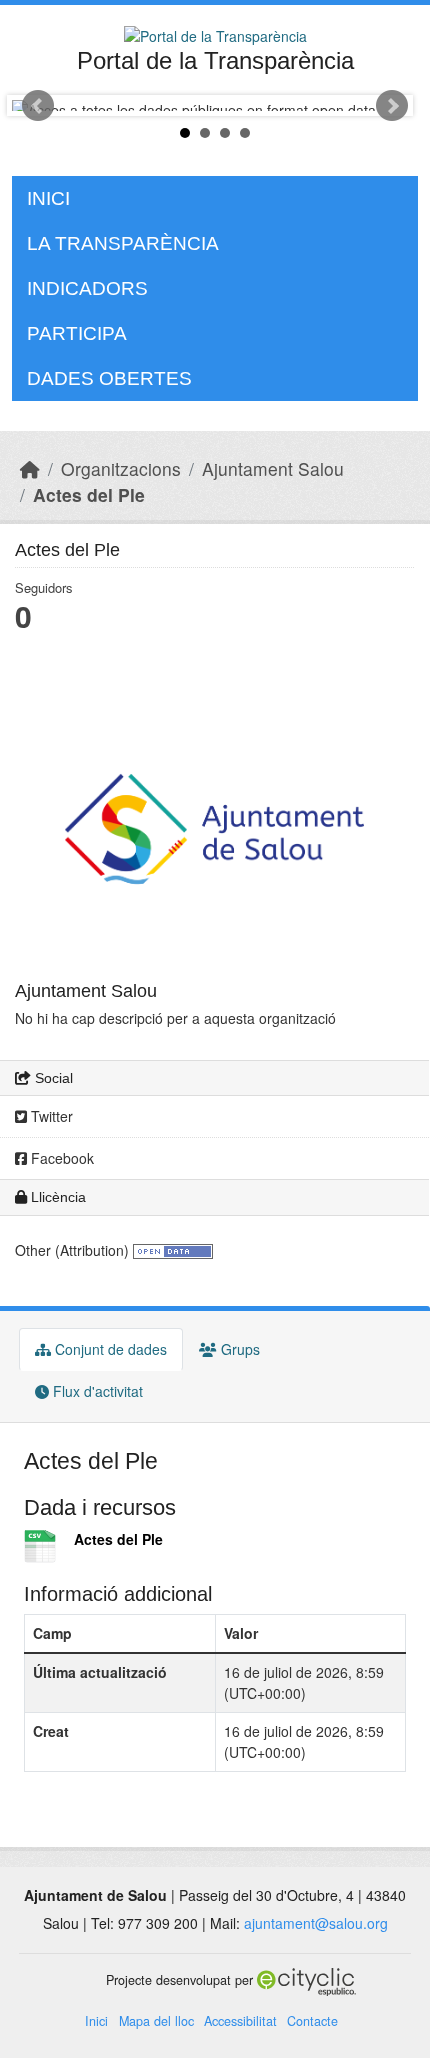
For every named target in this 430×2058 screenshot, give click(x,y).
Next (392, 106)
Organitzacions (121, 468)
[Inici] (30, 468)
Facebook (60, 1158)
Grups (238, 1349)
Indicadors (87, 288)
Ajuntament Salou (273, 468)
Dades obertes (109, 378)
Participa (77, 333)
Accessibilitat (240, 2021)
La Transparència (123, 243)
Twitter (50, 1116)
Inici (48, 198)
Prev (38, 106)
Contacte (312, 2021)
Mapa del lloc (156, 2021)
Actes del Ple (89, 494)
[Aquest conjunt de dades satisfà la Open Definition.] (173, 1250)
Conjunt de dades (109, 1349)
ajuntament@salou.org (316, 1923)
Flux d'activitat (96, 1391)
